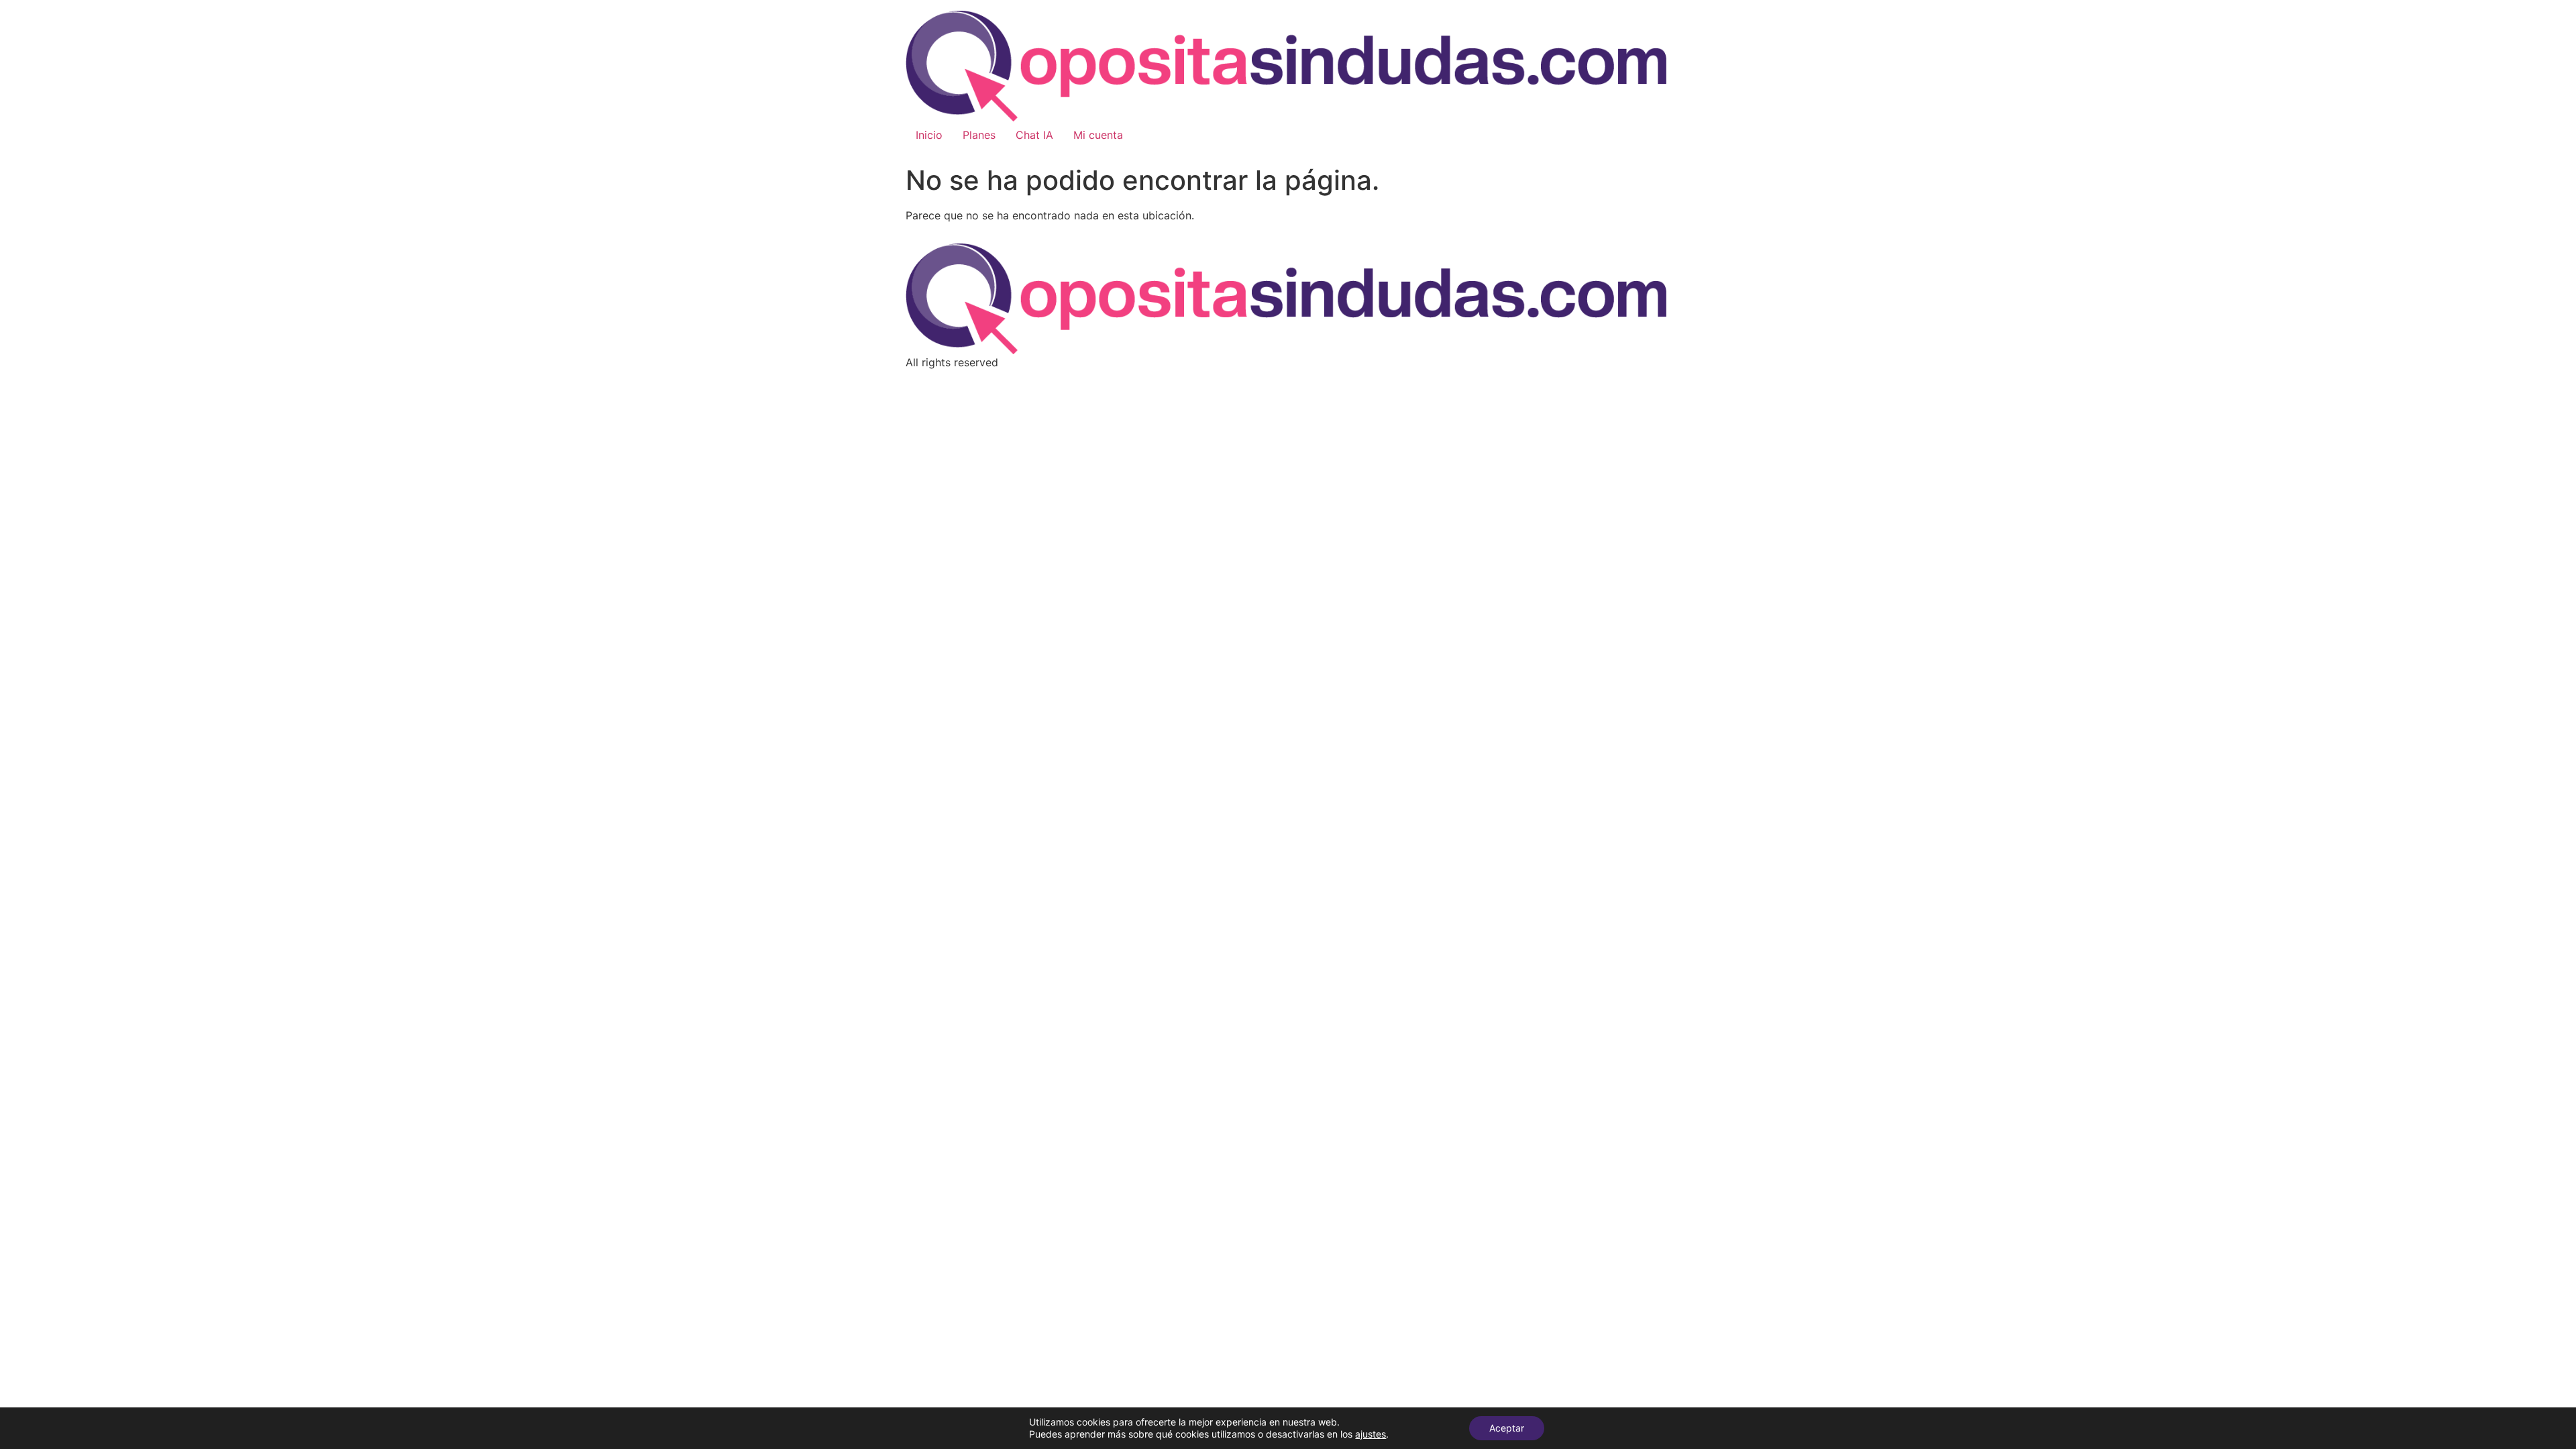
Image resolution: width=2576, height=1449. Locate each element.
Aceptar (1507, 1428)
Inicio (929, 135)
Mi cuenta (1098, 135)
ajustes (1371, 1434)
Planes (979, 135)
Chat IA (1034, 135)
